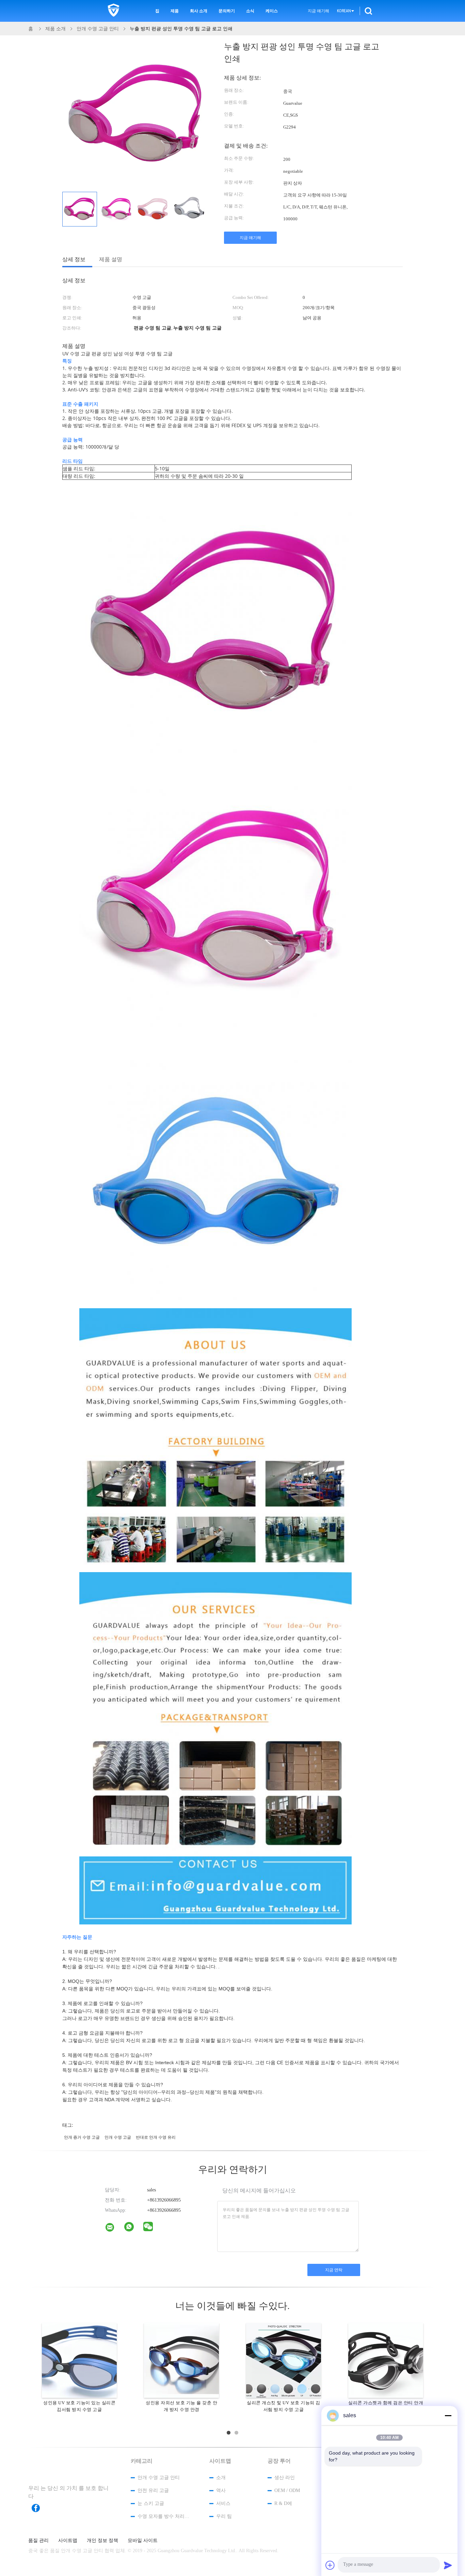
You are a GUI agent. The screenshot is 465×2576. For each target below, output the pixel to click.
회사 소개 (199, 11)
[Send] (448, 2565)
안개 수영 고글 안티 (159, 2478)
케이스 (272, 11)
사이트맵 (68, 2541)
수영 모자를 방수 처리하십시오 (164, 2516)
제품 (175, 11)
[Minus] (448, 2415)
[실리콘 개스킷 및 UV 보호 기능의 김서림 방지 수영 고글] (284, 2360)
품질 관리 (38, 2541)
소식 (250, 11)
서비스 (223, 2503)
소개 (221, 2478)
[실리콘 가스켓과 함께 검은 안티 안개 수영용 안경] (386, 2360)
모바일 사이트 (143, 2541)
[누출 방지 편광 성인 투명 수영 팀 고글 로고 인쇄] (80, 209)
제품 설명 (111, 259)
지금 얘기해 (318, 11)
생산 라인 (285, 2478)
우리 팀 (224, 2516)
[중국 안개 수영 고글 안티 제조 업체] (113, 11)
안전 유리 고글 (153, 2490)
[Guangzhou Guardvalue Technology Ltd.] (114, 2229)
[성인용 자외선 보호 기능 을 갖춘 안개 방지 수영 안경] (181, 2360)
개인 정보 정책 (102, 2541)
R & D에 (283, 2503)
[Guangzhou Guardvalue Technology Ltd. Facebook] (39, 2508)
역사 (221, 2490)
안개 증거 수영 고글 (82, 2137)
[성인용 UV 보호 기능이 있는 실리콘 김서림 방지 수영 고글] (79, 2360)
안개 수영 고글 (118, 2137)
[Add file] (330, 2565)
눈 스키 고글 (151, 2503)
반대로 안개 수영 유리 (156, 2137)
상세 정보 (74, 259)
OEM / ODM (287, 2490)
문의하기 (227, 11)
